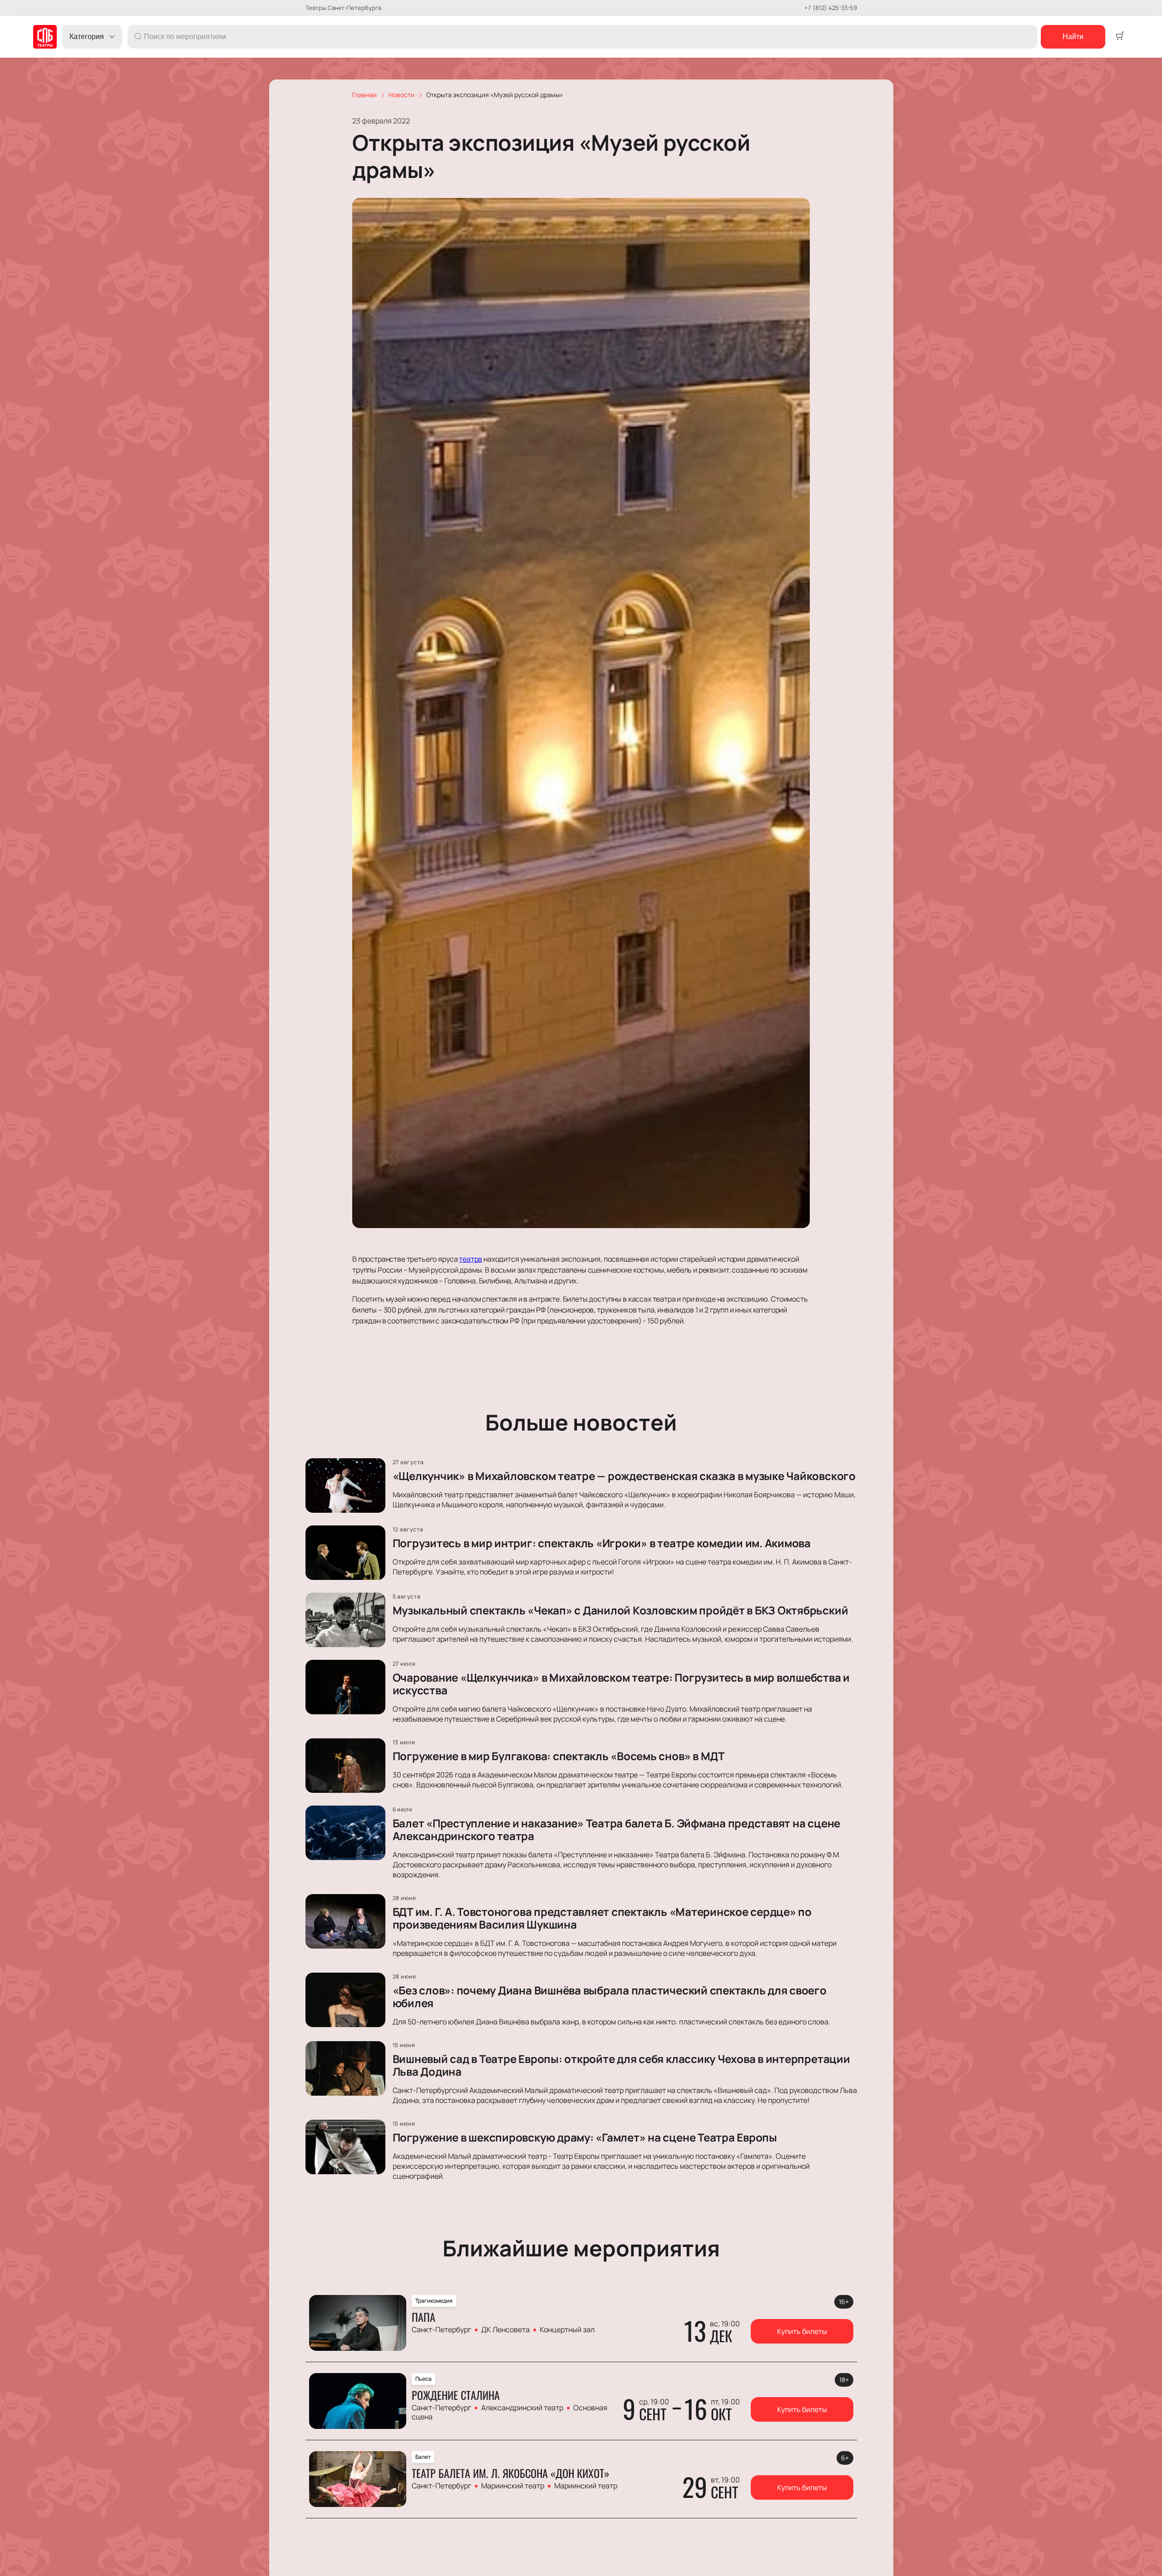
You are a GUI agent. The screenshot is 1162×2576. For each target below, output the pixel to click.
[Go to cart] (1120, 37)
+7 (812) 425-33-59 (831, 8)
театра (470, 1259)
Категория (87, 37)
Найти (1073, 37)
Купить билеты (802, 2331)
